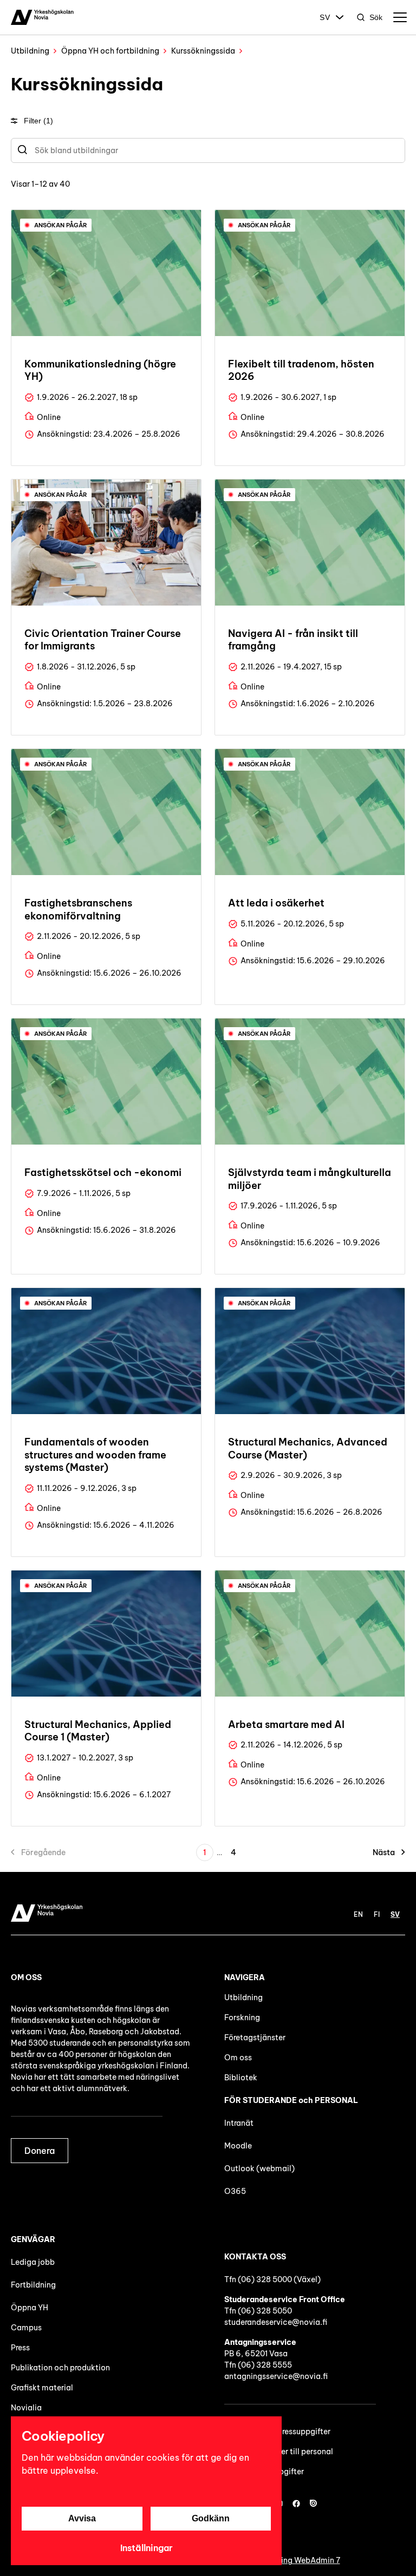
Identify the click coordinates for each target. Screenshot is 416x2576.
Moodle (238, 2146)
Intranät (239, 2123)
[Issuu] (314, 2503)
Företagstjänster (255, 2038)
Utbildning (30, 51)
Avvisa (82, 2518)
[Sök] (22, 150)
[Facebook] (296, 2503)
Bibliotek (241, 2078)
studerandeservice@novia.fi (276, 2322)
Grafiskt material (42, 2388)
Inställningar (147, 2548)
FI (377, 1914)
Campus (26, 2328)
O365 (235, 2191)
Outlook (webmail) (259, 2168)
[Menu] (400, 17)
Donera (40, 2151)
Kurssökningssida (203, 51)
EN (358, 1914)
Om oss (238, 2058)
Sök (376, 17)
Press (20, 2348)
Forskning (242, 2018)
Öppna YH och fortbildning (110, 51)
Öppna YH (30, 2308)
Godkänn (211, 2518)
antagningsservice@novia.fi (276, 2376)
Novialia (26, 2408)
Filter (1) (38, 121)
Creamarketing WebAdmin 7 (289, 2560)
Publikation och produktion (60, 2368)
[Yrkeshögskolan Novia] (42, 17)
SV (325, 17)
